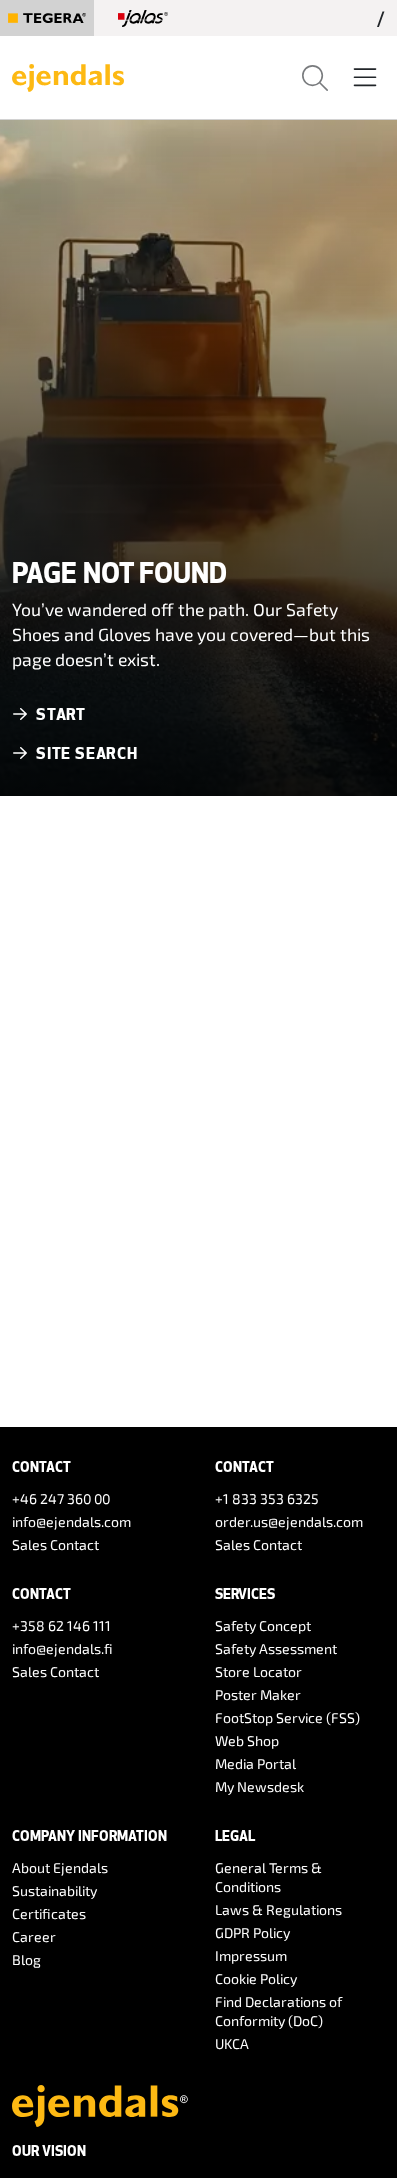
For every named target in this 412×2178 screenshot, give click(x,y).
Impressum (251, 1955)
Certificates (49, 1913)
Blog (26, 1959)
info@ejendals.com (71, 1521)
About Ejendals (60, 1867)
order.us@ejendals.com (289, 1521)
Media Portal (255, 1763)
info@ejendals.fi (62, 1648)
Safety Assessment (276, 1648)
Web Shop (247, 1740)
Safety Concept (263, 1625)
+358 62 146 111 (61, 1625)
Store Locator (258, 1671)
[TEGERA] (47, 18)
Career (34, 1936)
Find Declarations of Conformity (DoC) (278, 2011)
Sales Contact (55, 1544)
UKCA (232, 2043)
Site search (87, 752)
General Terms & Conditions (268, 1877)
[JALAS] (143, 18)
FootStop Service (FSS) (287, 1717)
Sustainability (54, 1890)
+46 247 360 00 (61, 1498)
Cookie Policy (256, 1978)
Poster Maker (258, 1694)
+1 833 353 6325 (267, 1498)
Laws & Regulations (278, 1909)
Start (61, 713)
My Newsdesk (259, 1786)
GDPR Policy (252, 1932)
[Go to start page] (68, 75)
